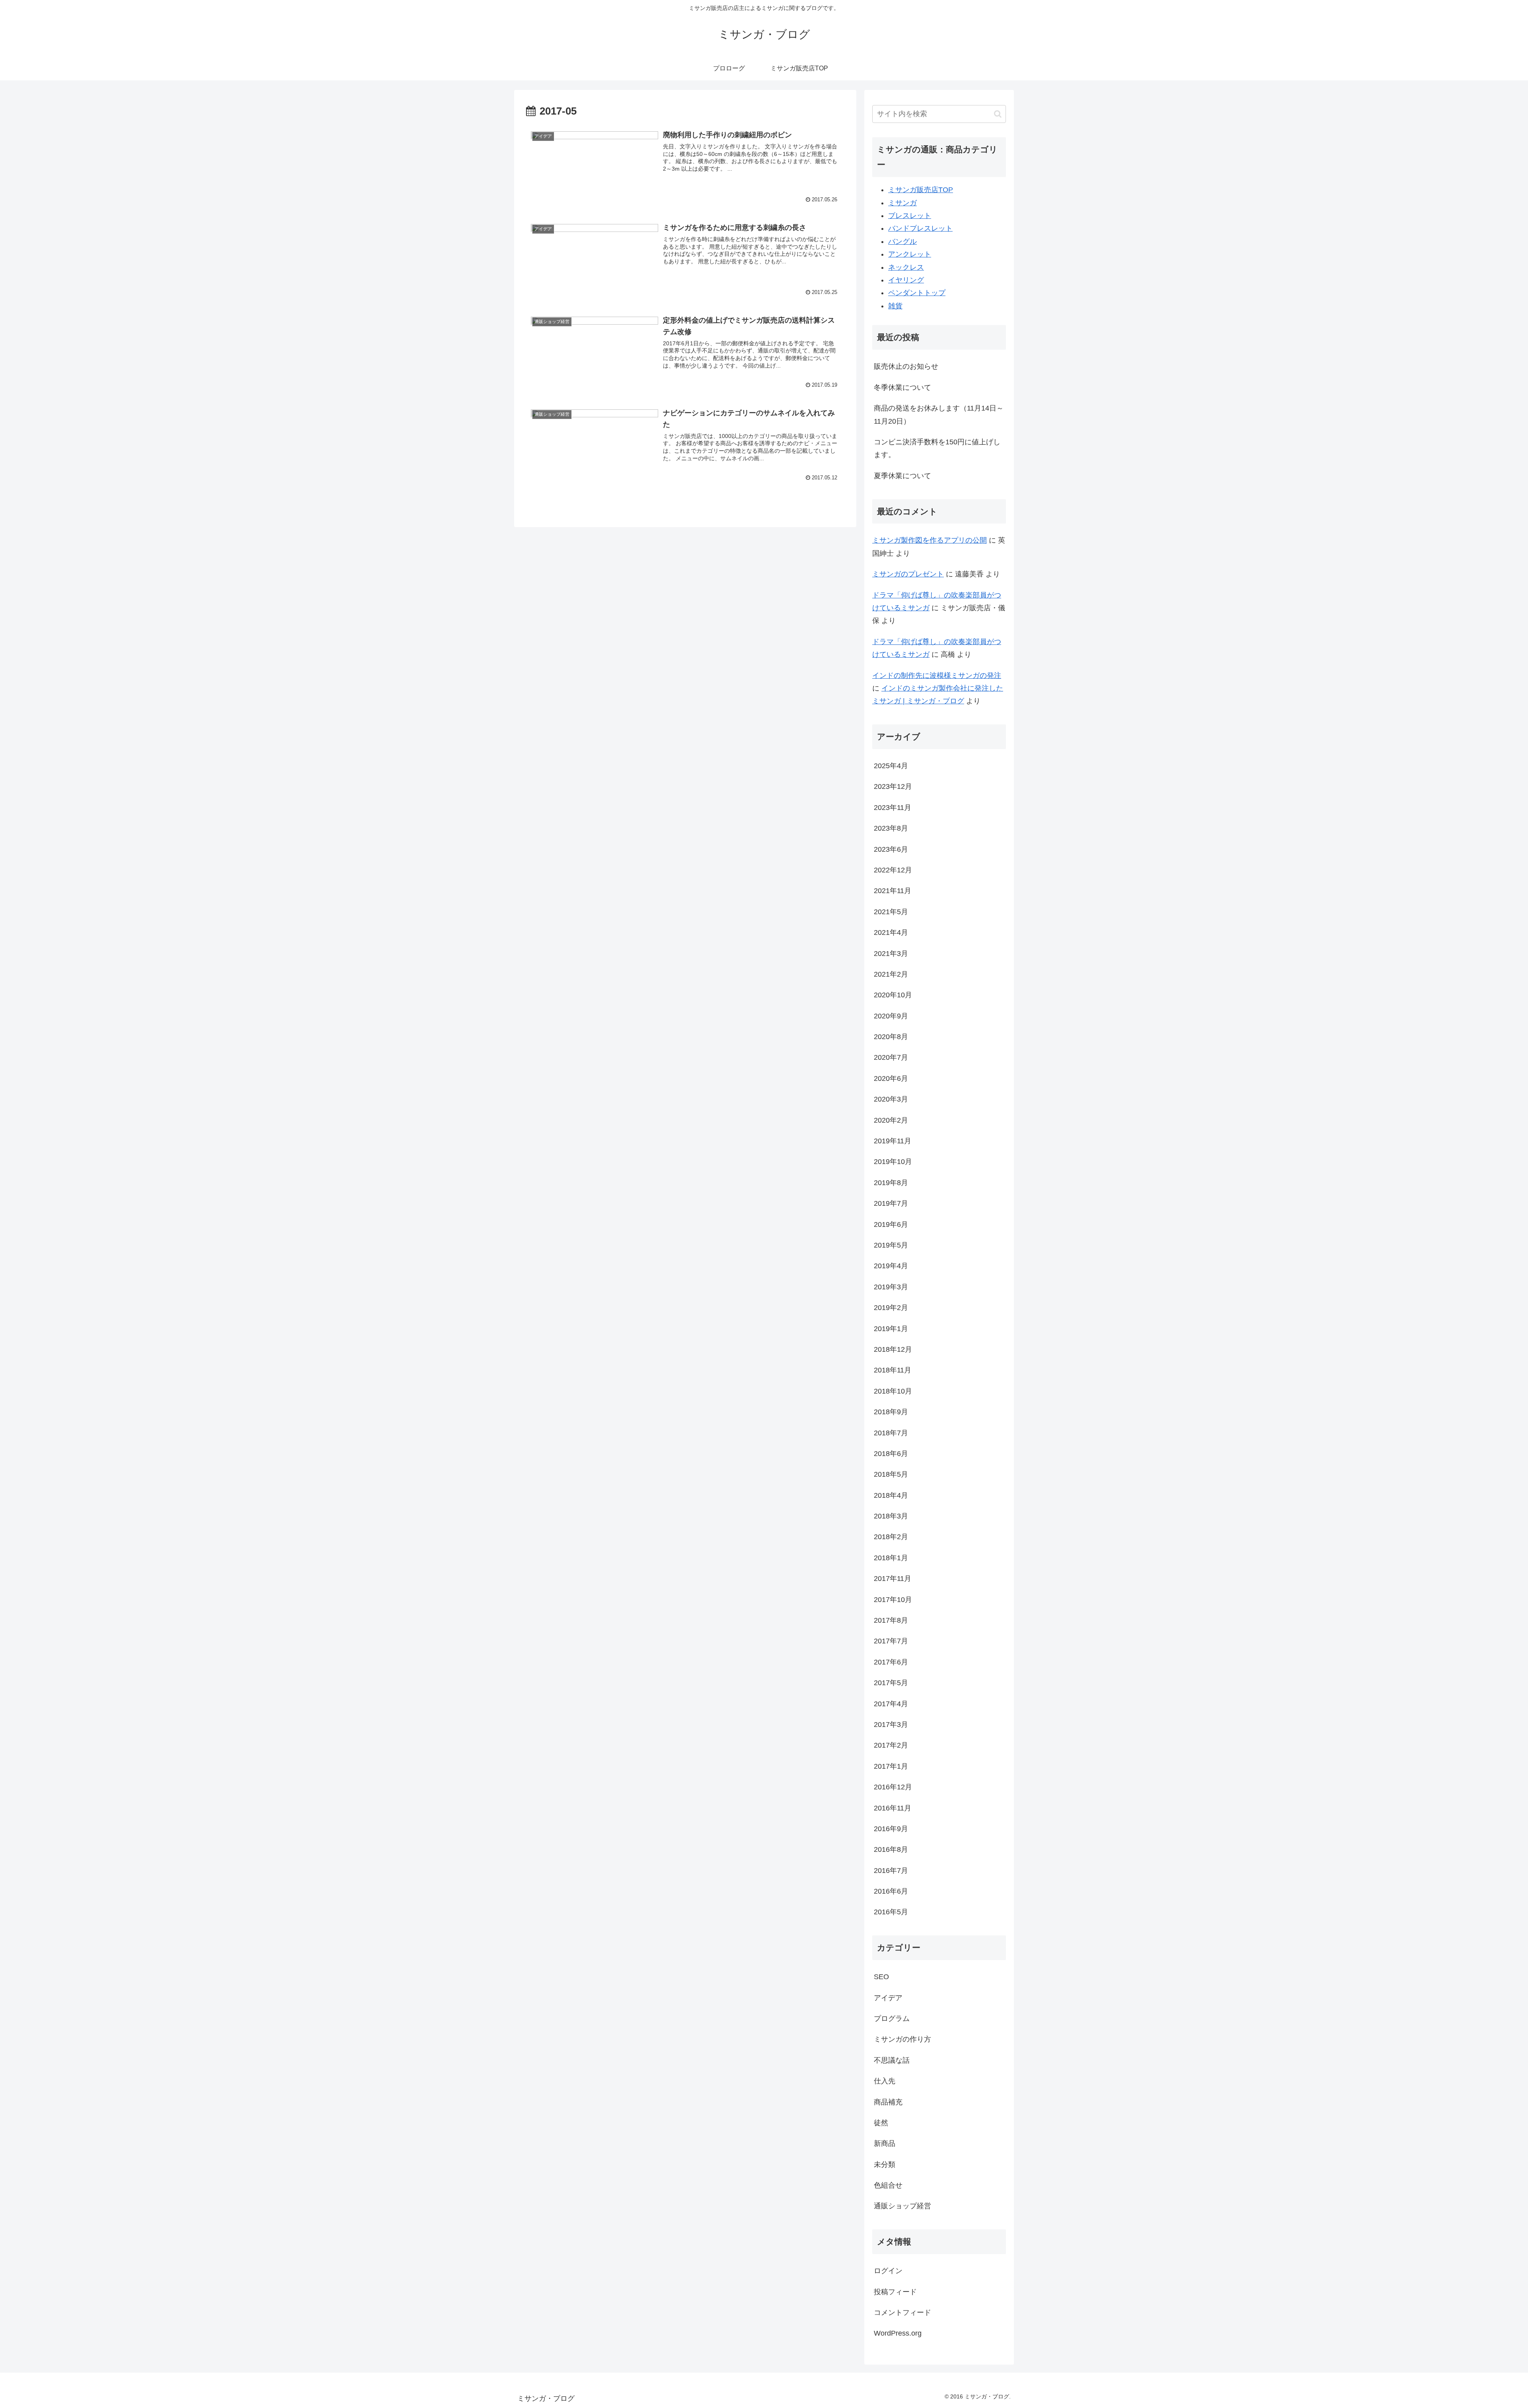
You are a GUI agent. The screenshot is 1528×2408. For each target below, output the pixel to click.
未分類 (885, 2165)
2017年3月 (891, 1725)
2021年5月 (891, 912)
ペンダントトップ (917, 293)
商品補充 (888, 2102)
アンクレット (910, 254)
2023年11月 (893, 808)
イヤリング (906, 280)
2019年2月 (891, 1308)
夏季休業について (902, 476)
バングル (902, 241)
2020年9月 (891, 1016)
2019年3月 (891, 1287)
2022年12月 (893, 870)
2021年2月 (891, 974)
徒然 (881, 2123)
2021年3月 (891, 954)
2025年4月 (891, 766)
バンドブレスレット (920, 228)
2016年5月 (891, 1912)
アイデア (888, 1998)
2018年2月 (891, 1537)
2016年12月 (893, 1787)
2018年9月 (891, 1412)
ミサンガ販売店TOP (921, 190)
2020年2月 (891, 1120)
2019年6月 (891, 1224)
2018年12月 (893, 1349)
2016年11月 (893, 1808)
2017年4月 (891, 1704)
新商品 (885, 2143)
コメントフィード (902, 2313)
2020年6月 (891, 1078)
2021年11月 (893, 891)
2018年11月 (893, 1370)
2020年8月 (891, 1037)
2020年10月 (893, 995)
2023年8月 (891, 828)
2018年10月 (893, 1391)
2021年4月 (891, 932)
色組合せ (888, 2185)
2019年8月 (891, 1183)
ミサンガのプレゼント (908, 574)
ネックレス (906, 267)
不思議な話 (892, 2060)
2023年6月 (891, 849)
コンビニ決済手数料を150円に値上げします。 (937, 448)
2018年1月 (891, 1558)
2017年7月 (891, 1641)
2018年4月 (891, 1495)
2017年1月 (891, 1766)
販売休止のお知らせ (906, 366)
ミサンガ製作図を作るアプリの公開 (930, 540)
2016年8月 (891, 1849)
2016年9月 (891, 1829)
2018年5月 (891, 1474)
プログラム (892, 2019)
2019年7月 (891, 1203)
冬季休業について (902, 387)
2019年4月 (891, 1266)
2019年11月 (893, 1141)
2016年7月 (891, 1871)
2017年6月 (891, 1662)
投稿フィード (895, 2292)
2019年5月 (891, 1245)
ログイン (888, 2271)
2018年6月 (891, 1454)
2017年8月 (891, 1620)
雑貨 (895, 306)
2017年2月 (891, 1745)
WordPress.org (898, 2333)
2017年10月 (893, 1600)
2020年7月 (891, 1057)
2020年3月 (891, 1099)
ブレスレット (910, 216)
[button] (998, 114)
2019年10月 (893, 1162)
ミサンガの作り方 (902, 2039)
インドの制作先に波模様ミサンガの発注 (937, 675)
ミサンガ (902, 203)
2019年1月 (891, 1329)
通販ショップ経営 (902, 2206)
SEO (881, 1977)
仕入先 (885, 2081)
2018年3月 (891, 1516)
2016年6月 (891, 1891)
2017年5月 (891, 1683)
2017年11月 (893, 1579)
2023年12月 (893, 786)
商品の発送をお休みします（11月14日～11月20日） (939, 415)
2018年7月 (891, 1433)
